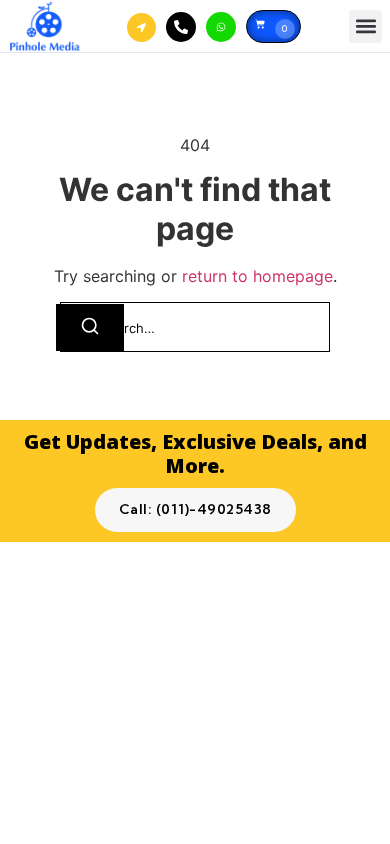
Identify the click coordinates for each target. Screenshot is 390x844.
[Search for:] (195, 327)
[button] (365, 26)
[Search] (90, 327)
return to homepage (257, 276)
